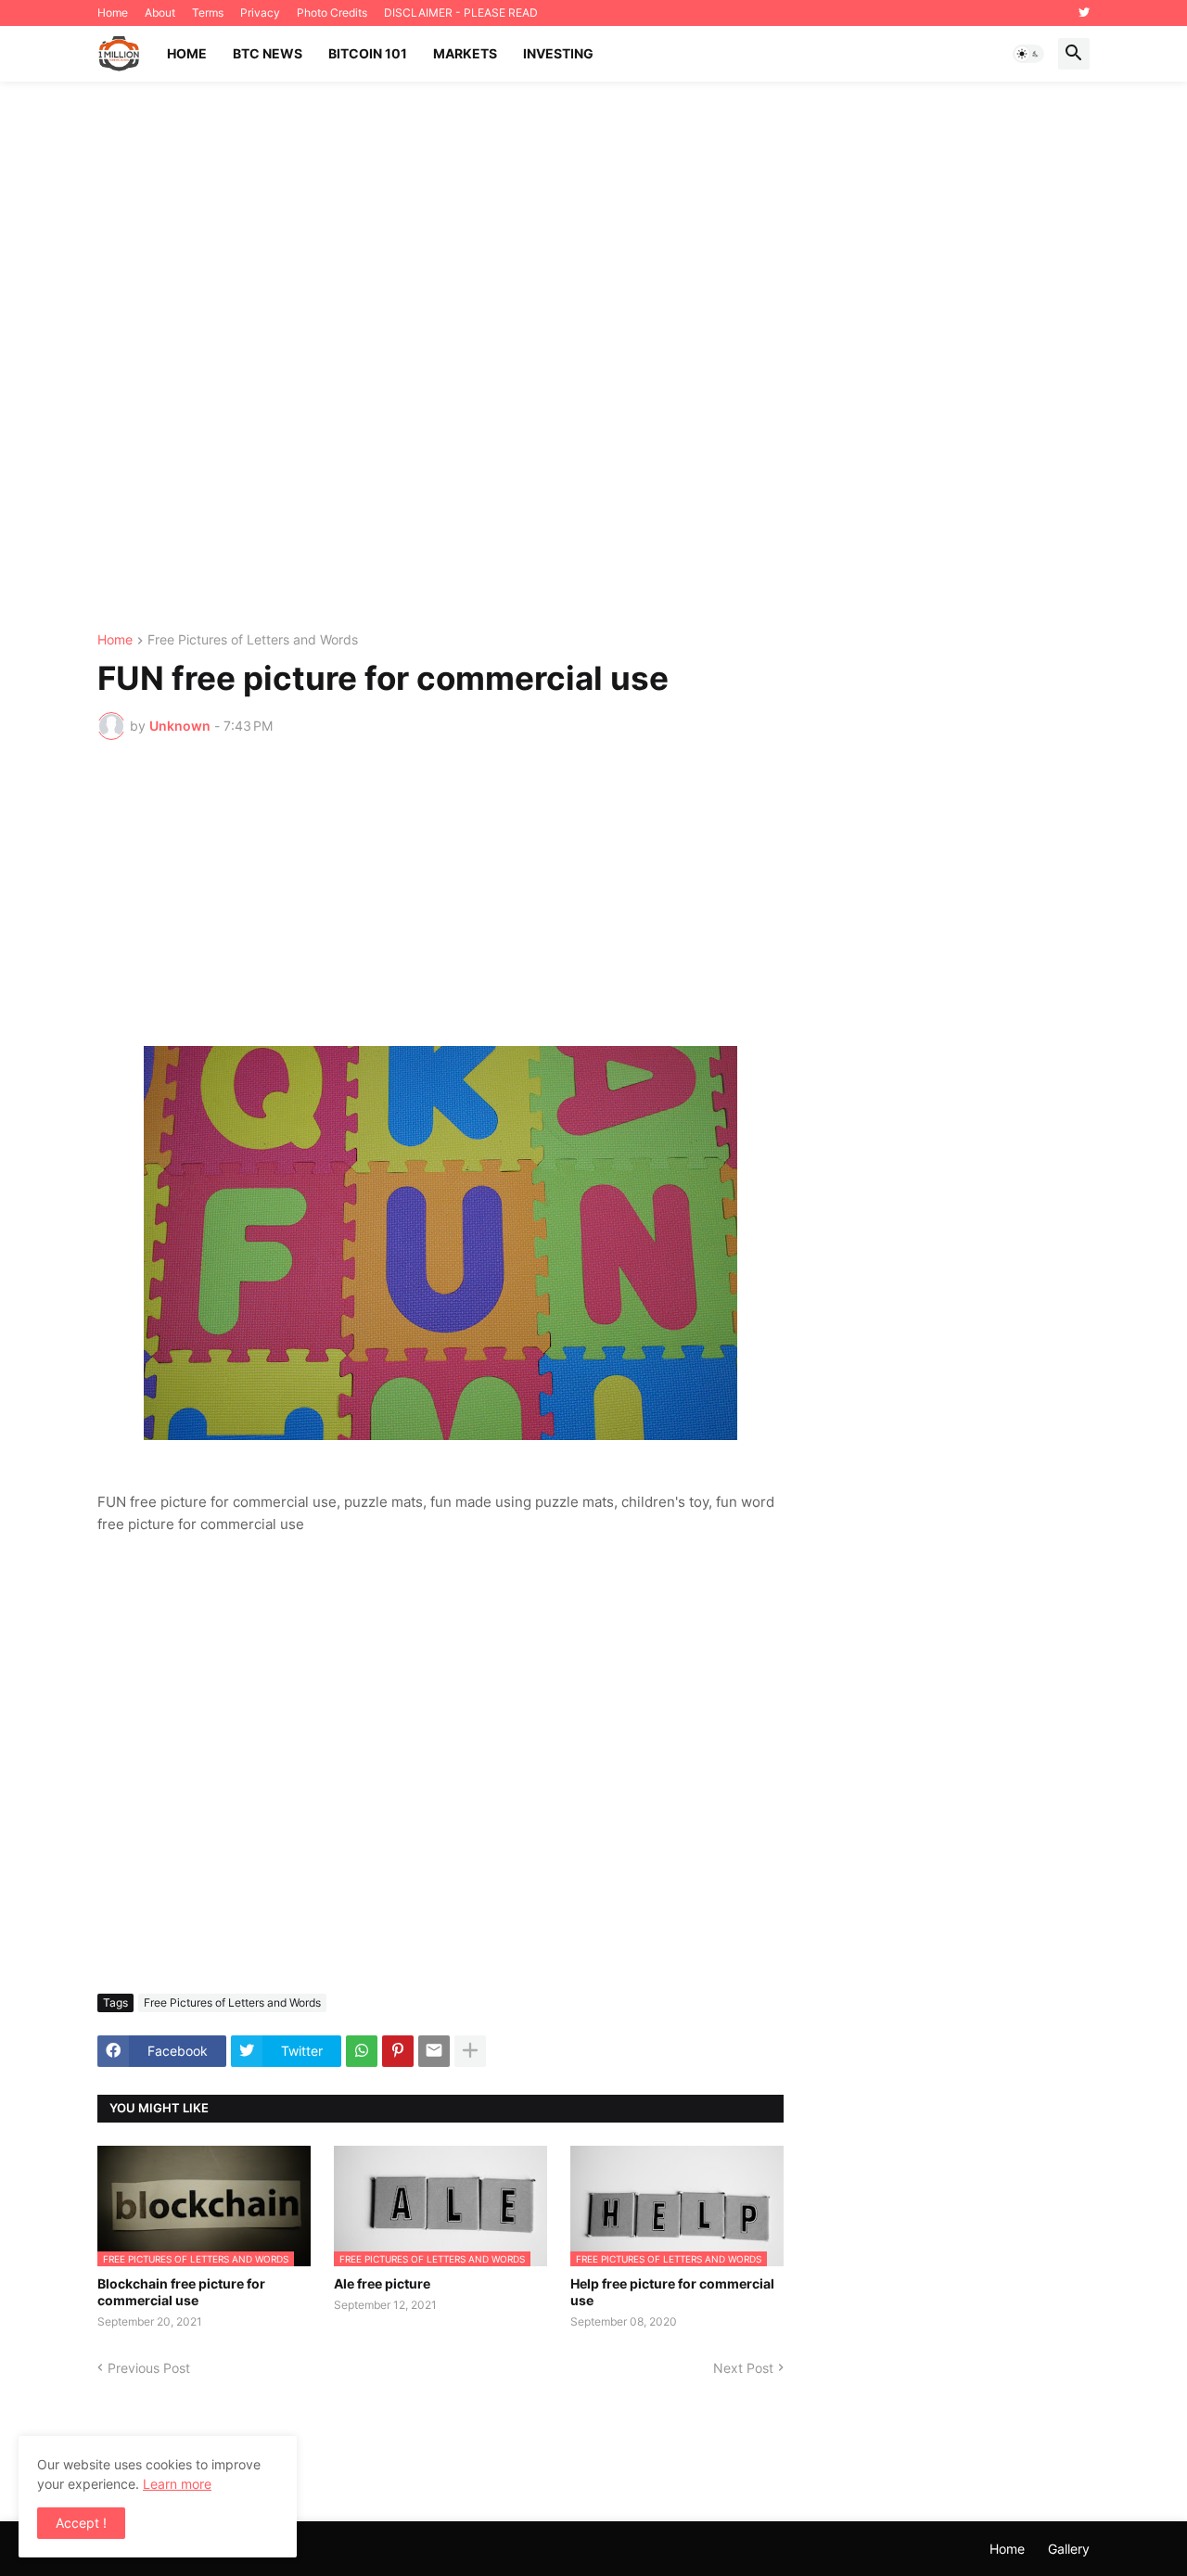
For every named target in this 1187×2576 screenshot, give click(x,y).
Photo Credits (332, 13)
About (160, 13)
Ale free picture (382, 2283)
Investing (558, 53)
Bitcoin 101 (368, 53)
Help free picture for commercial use (672, 2292)
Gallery (1069, 2549)
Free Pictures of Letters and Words (253, 640)
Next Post (743, 2368)
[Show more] (470, 2051)
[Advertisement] (593, 357)
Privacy (260, 13)
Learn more (177, 2484)
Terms (208, 13)
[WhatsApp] (362, 2051)
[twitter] (1084, 13)
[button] (1028, 54)
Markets (465, 53)
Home (113, 13)
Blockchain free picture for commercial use (181, 2292)
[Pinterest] (398, 2051)
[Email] (434, 2051)
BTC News (268, 53)
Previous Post (149, 2368)
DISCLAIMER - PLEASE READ (461, 13)
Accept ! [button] (81, 2523)
